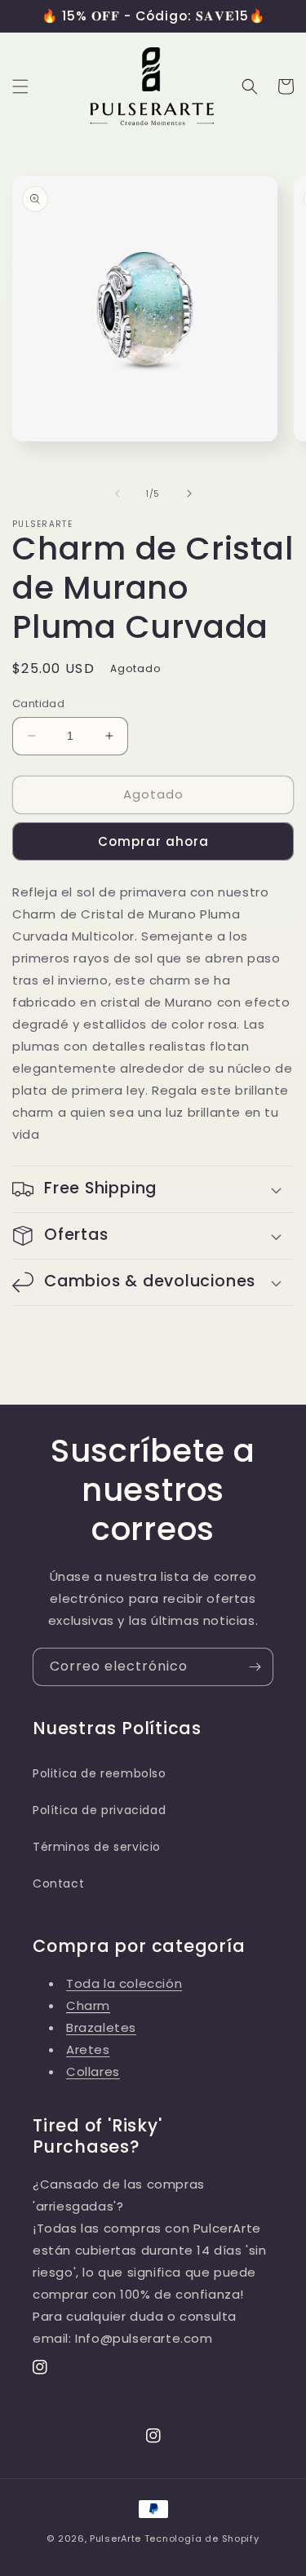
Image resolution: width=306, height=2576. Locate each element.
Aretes (88, 2049)
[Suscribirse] (255, 1667)
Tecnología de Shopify (202, 2538)
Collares (93, 2071)
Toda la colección (124, 1983)
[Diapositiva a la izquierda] (118, 494)
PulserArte (115, 2538)
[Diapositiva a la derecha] (189, 494)
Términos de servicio (97, 1847)
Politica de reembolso (100, 1773)
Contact (58, 1883)
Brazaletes (101, 2027)
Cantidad (38, 704)
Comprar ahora (153, 841)
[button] (20, 86)
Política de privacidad (99, 1810)
